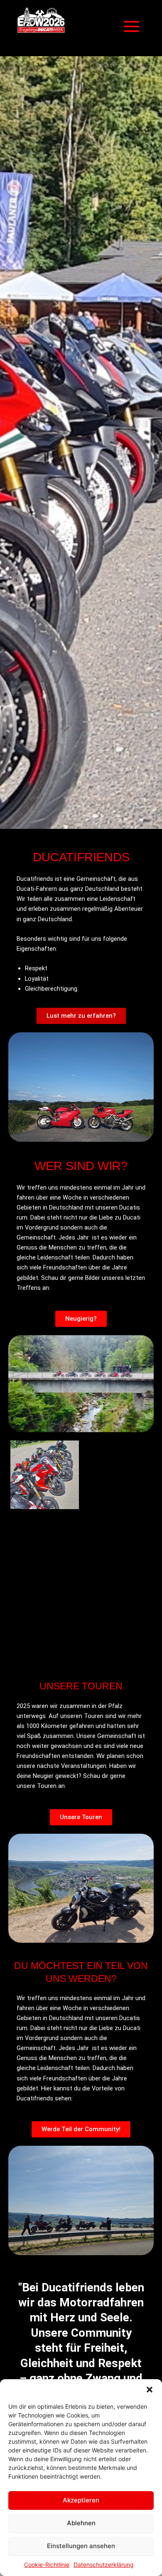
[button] (150, 2390)
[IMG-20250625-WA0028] (117, 1475)
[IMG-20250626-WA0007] (45, 1620)
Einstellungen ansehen (81, 2546)
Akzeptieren (81, 2500)
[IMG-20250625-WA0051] (45, 1548)
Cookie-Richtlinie (47, 2565)
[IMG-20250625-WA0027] (117, 1620)
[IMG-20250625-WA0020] (117, 1548)
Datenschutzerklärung (104, 2565)
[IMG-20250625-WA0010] (45, 1475)
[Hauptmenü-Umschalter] (131, 26)
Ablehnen (81, 2523)
